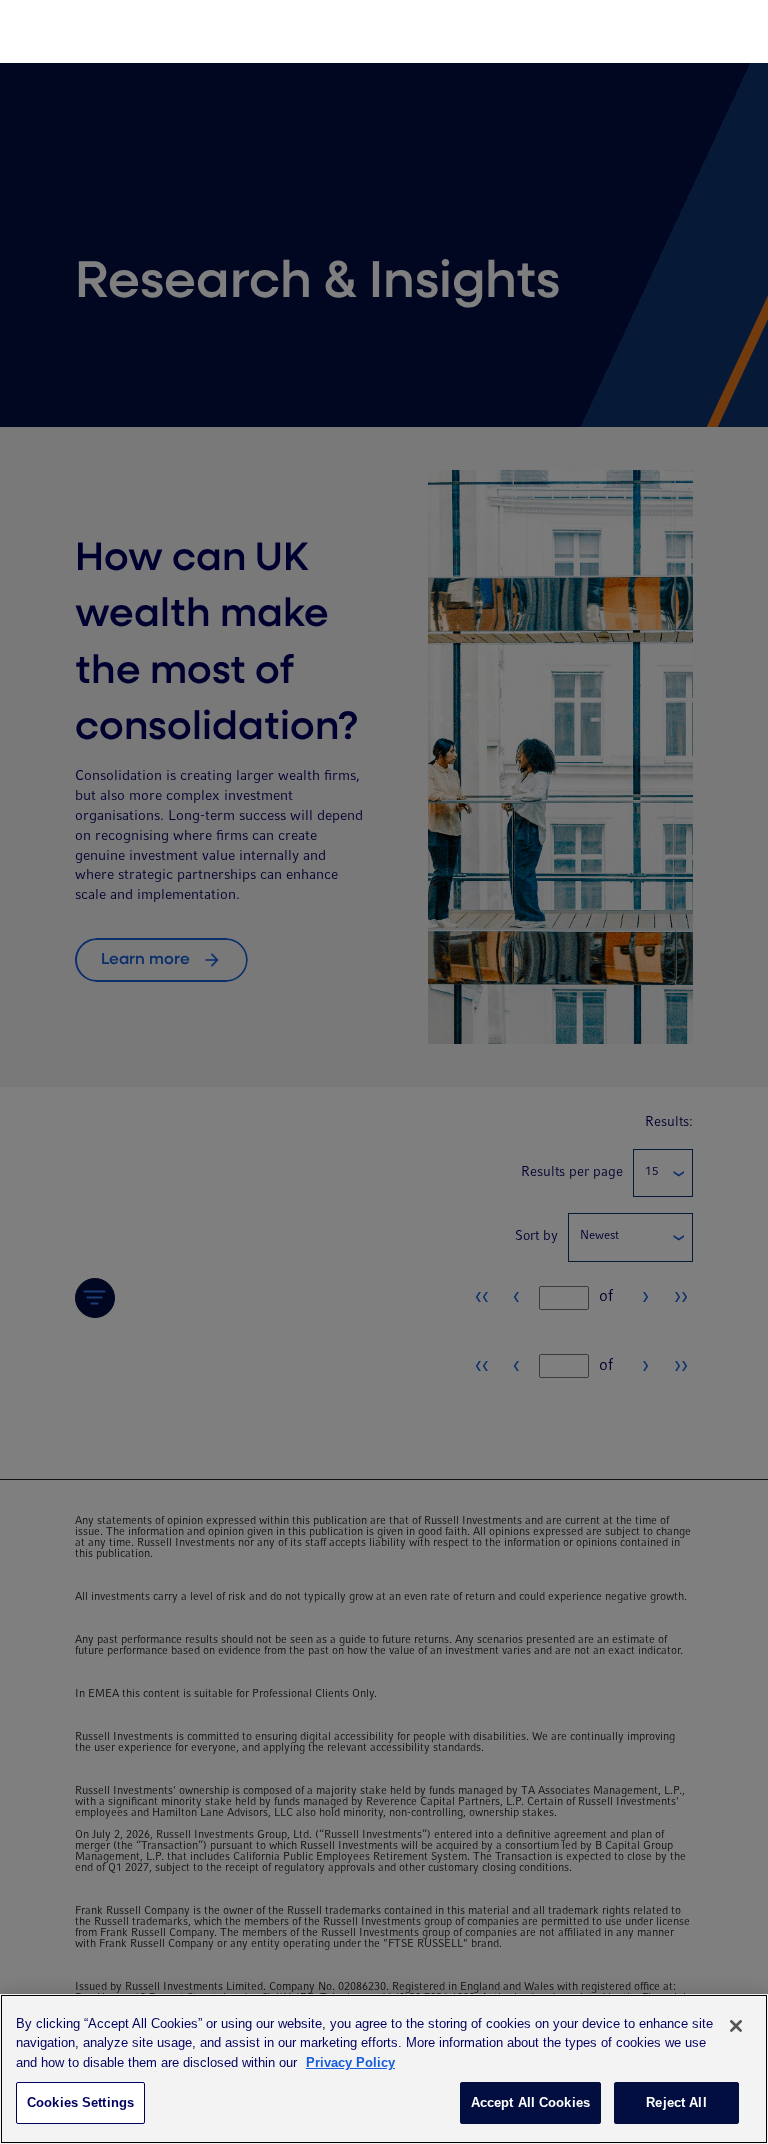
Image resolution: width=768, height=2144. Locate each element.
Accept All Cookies (530, 2102)
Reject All (676, 2102)
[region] (384, 2069)
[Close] (736, 2026)
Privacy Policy (350, 2062)
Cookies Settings (80, 2102)
